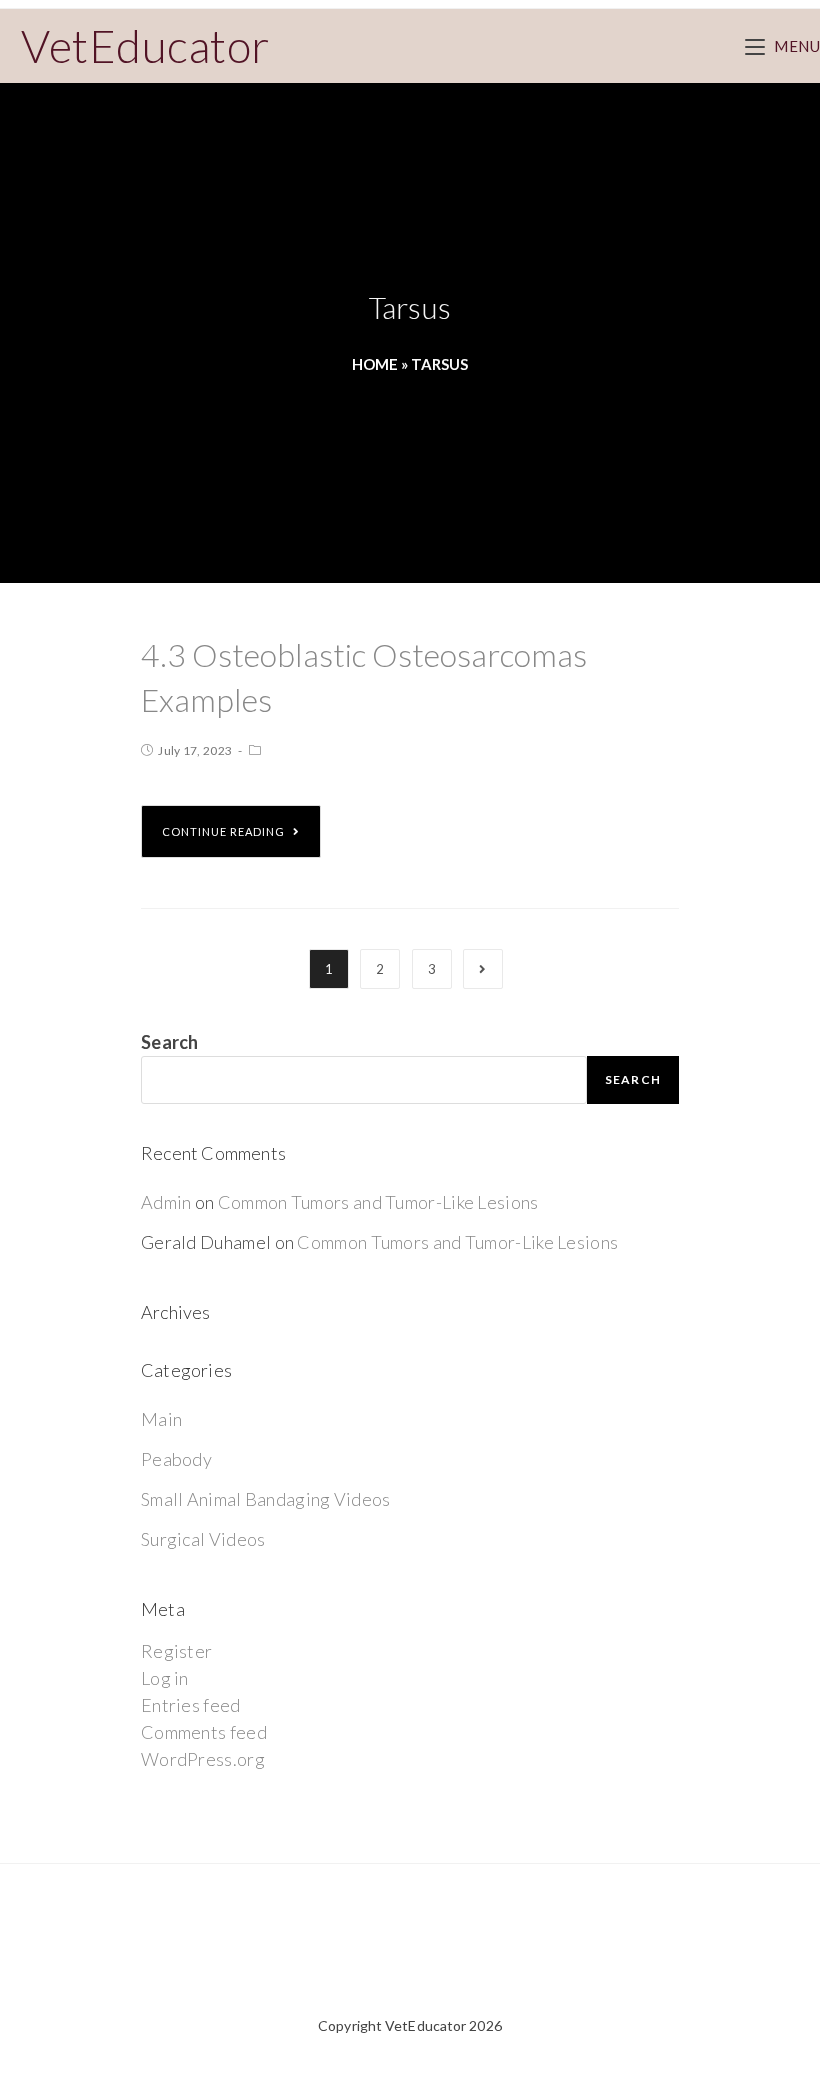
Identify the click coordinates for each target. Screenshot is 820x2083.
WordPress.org (203, 1759)
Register (176, 1651)
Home (375, 364)
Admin (166, 1202)
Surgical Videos (203, 1539)
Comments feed (204, 1732)
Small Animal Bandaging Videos (266, 1499)
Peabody (176, 1459)
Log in (165, 1678)
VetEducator (145, 46)
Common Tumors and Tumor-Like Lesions (378, 1202)
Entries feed (191, 1705)
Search (170, 1042)
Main (161, 1419)
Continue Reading (223, 831)
